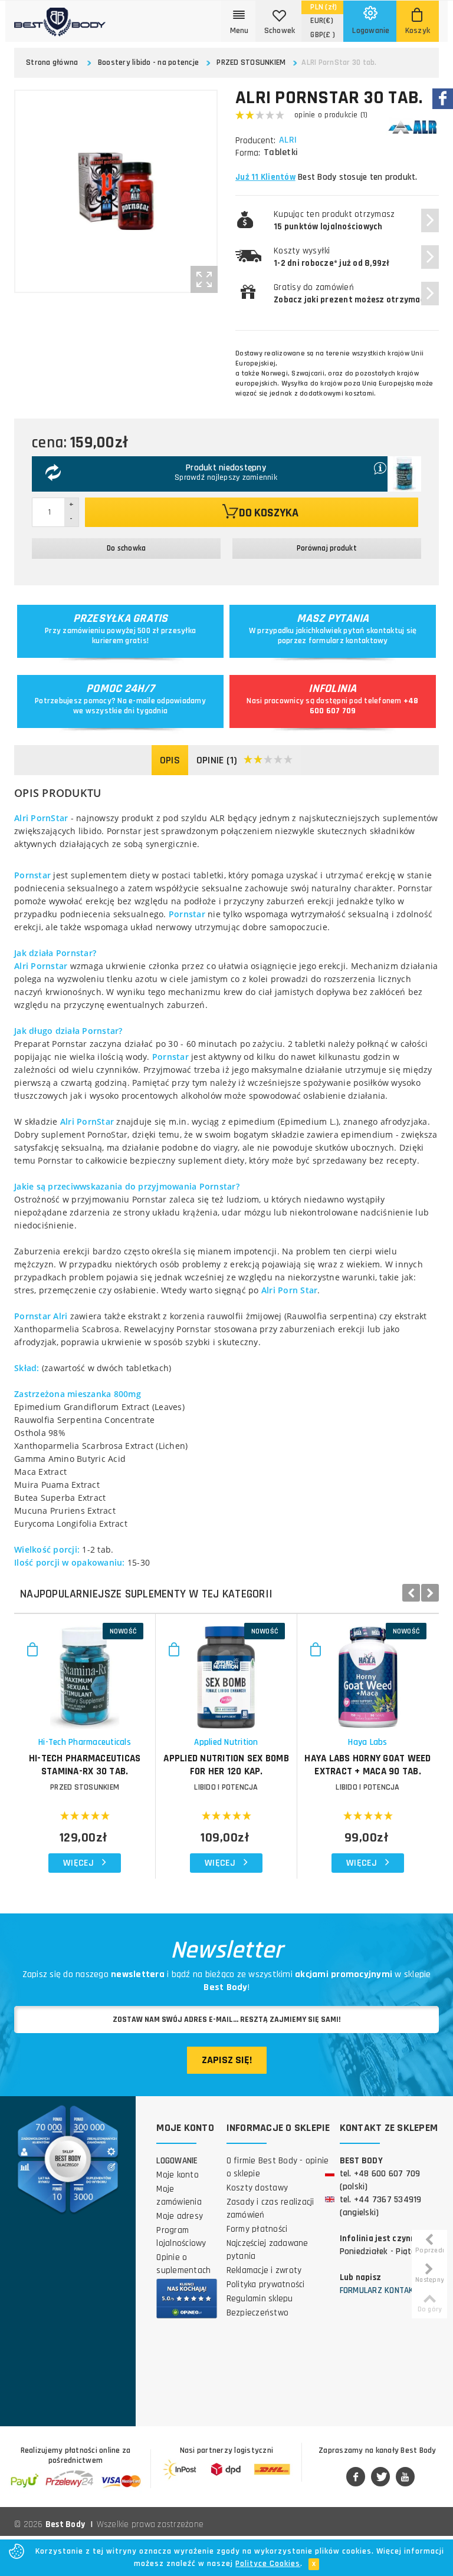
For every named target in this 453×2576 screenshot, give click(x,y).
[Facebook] (356, 2478)
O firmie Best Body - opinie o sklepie (278, 2167)
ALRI (288, 140)
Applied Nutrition (226, 1742)
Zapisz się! (227, 2060)
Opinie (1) (217, 760)
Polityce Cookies (268, 2564)
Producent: (255, 141)
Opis (170, 760)
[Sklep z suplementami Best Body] (60, 18)
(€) (322, 21)
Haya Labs (367, 1742)
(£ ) (323, 35)
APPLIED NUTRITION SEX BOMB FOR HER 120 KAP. (226, 1765)
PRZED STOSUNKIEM (251, 62)
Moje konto (178, 2175)
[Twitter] (380, 2478)
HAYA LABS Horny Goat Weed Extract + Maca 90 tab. (367, 1765)
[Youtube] (405, 2478)
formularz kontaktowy (348, 641)
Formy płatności (257, 2229)
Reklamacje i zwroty (264, 2270)
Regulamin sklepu (260, 2299)
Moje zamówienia (179, 2195)
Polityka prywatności (266, 2285)
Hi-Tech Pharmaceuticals (85, 1742)
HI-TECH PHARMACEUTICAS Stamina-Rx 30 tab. (85, 1765)
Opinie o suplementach (183, 2264)
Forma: (248, 153)
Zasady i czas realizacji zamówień (270, 2208)
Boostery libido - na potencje (148, 62)
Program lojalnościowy (181, 2237)
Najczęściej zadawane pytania (267, 2250)
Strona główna (52, 62)
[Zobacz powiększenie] (204, 279)
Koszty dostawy (257, 2188)
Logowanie (177, 2161)
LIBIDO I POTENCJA (226, 1787)
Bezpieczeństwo (258, 2313)
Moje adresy (180, 2216)
